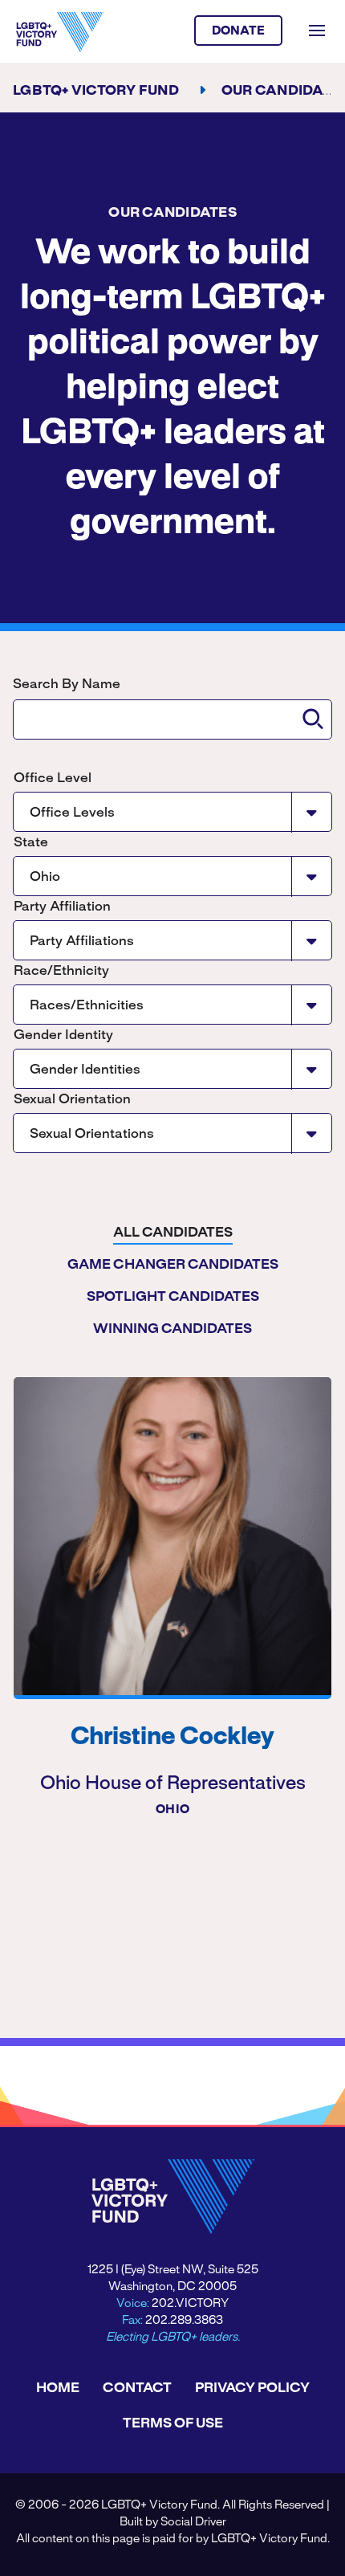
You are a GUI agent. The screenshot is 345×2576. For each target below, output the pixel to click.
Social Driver (193, 2522)
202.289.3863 (184, 2321)
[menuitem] (173, 1233)
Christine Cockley (172, 1738)
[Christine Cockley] (172, 1536)
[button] (313, 719)
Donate (239, 31)
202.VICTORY (190, 2304)
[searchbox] (172, 719)
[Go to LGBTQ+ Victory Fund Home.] (60, 32)
